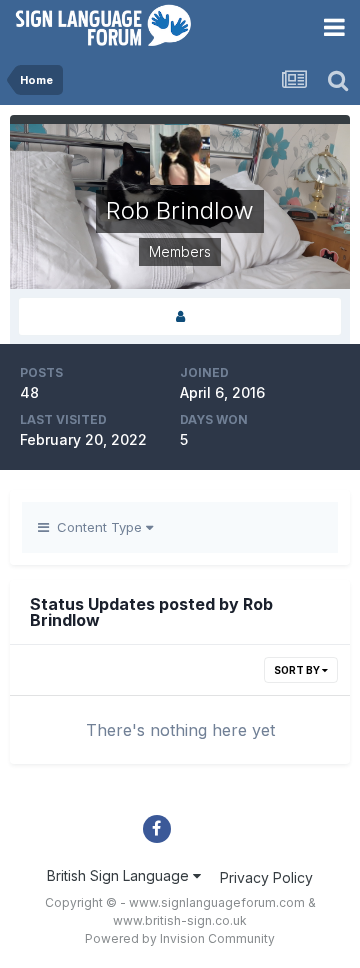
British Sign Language (120, 875)
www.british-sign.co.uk (180, 920)
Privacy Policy (266, 877)
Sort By (298, 670)
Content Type (97, 527)
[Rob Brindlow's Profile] (180, 316)
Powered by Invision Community (180, 938)
